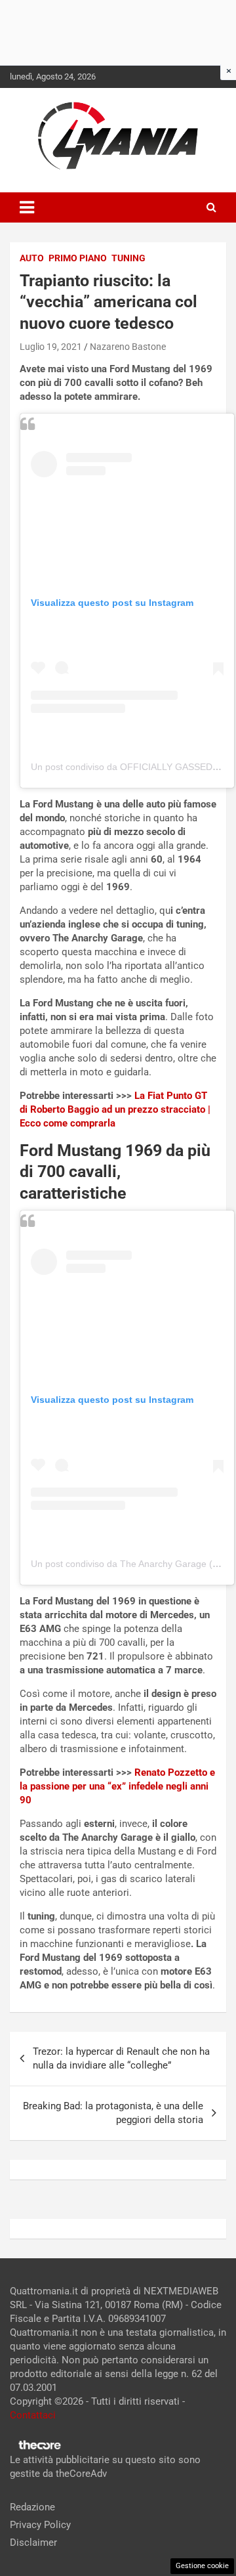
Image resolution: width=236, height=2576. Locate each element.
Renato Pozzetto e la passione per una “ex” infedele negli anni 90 (117, 1786)
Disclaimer (33, 2543)
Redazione (32, 2507)
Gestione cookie (202, 2566)
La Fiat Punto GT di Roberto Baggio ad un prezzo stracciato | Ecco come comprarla (115, 1109)
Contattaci (33, 2415)
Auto (32, 258)
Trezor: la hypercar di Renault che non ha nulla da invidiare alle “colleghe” (121, 2058)
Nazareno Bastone (128, 347)
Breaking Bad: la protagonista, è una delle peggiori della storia (113, 2113)
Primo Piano (78, 258)
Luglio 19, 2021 (51, 347)
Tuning (128, 258)
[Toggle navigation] (27, 207)
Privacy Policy (40, 2525)
